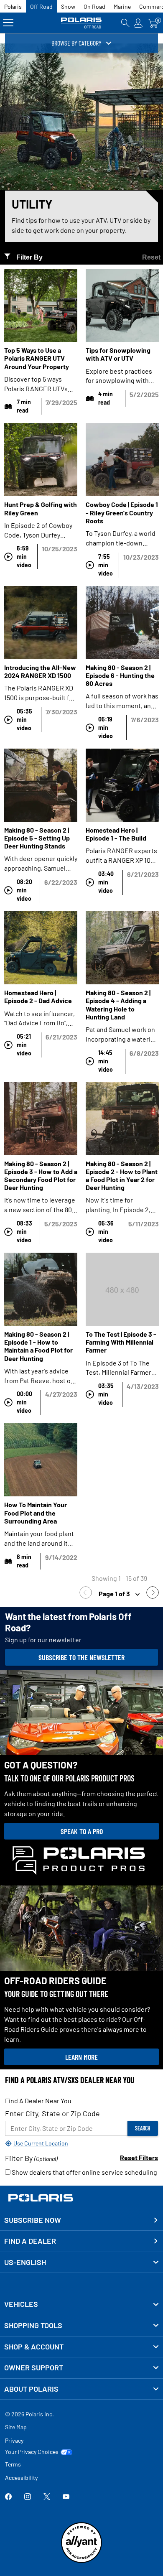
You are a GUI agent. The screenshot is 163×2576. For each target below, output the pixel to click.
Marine (122, 6)
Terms (13, 2464)
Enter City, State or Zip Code (52, 2113)
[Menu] (8, 23)
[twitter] (47, 2497)
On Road (94, 6)
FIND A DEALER (30, 2241)
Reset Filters (139, 2157)
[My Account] (138, 23)
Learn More (81, 2057)
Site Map (16, 2427)
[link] (88, 1594)
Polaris (13, 6)
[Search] (125, 23)
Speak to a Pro (82, 1831)
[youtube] (66, 2497)
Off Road (41, 6)
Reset (151, 257)
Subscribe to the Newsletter (81, 1657)
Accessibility (21, 2478)
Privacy (14, 2440)
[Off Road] (82, 23)
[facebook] (8, 2497)
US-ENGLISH (25, 2262)
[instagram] (28, 2497)
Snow (68, 6)
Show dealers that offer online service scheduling (84, 2172)
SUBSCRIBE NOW (33, 2220)
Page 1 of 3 (115, 1594)
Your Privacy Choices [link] (32, 2452)
